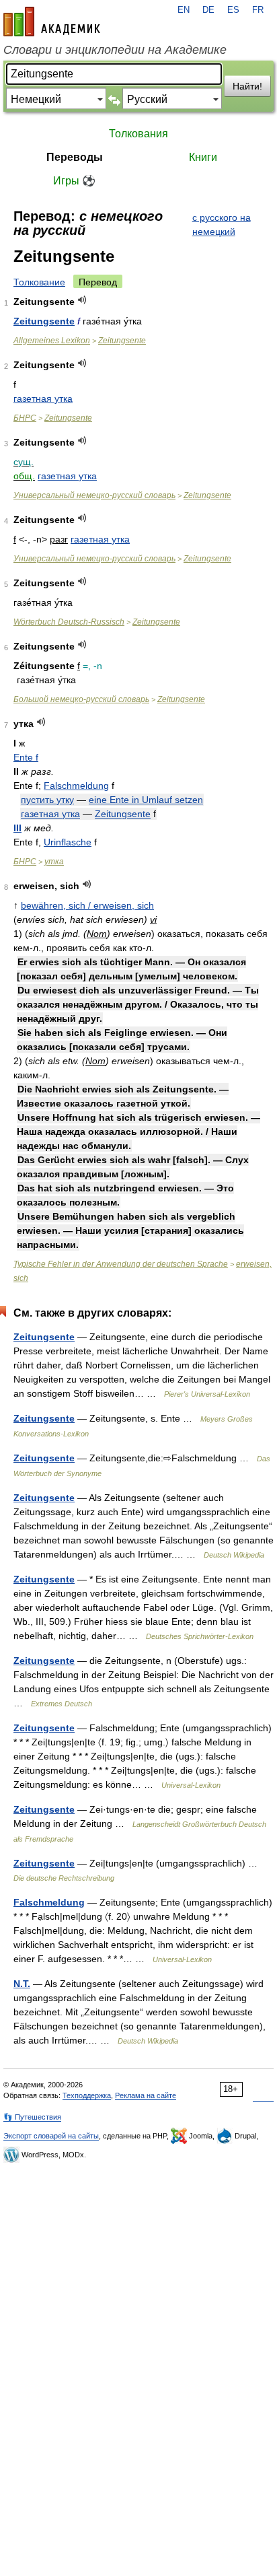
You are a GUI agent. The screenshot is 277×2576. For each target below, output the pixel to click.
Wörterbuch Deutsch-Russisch (69, 622)
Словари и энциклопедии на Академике (115, 50)
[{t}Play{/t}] (82, 300)
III (17, 828)
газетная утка (43, 398)
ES (233, 10)
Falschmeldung (76, 786)
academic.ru (52, 22)
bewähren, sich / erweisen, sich (87, 905)
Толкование (39, 282)
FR (258, 10)
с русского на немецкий (222, 224)
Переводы (75, 157)
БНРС (25, 418)
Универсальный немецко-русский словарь (94, 495)
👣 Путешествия (32, 2117)
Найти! (247, 86)
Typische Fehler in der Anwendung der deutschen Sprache (121, 1264)
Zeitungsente (44, 321)
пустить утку (47, 800)
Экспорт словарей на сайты (51, 2136)
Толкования (138, 134)
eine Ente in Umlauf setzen (146, 800)
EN (184, 10)
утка (54, 862)
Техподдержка (87, 2095)
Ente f (26, 757)
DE (208, 10)
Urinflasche (68, 842)
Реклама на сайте (146, 2095)
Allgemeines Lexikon (52, 341)
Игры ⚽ (74, 181)
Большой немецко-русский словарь (81, 699)
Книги (203, 157)
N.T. (22, 1984)
